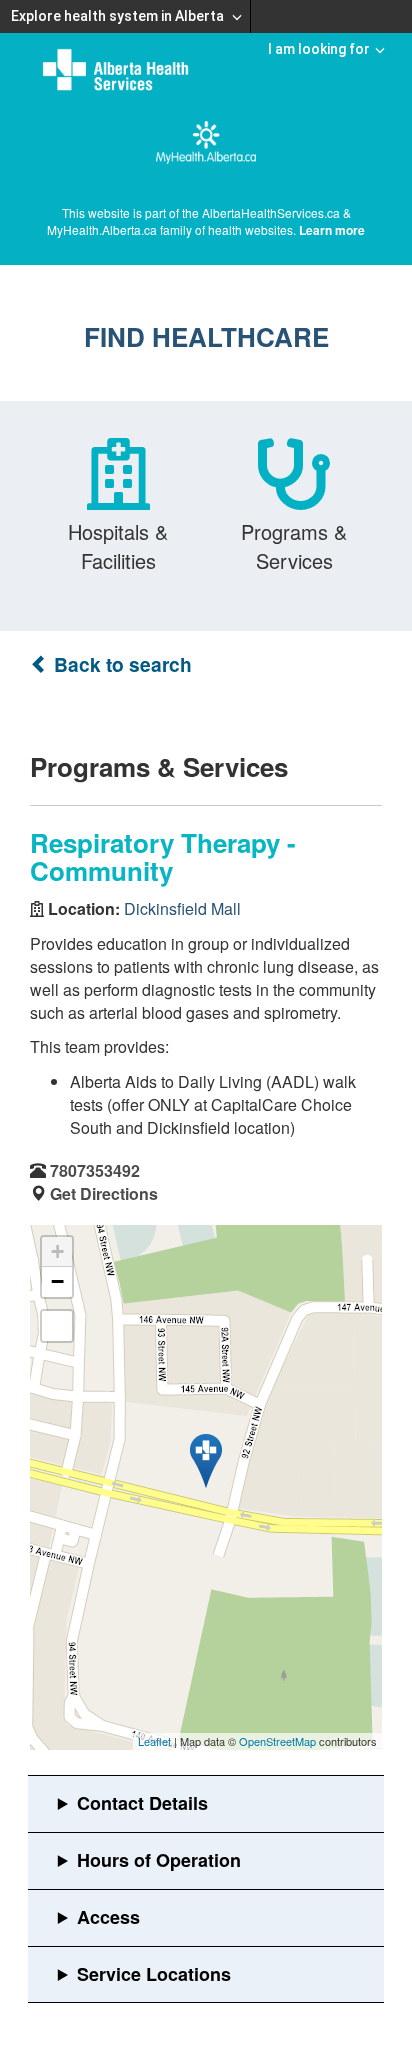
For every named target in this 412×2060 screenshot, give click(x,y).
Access (108, 1917)
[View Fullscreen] (57, 1326)
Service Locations (154, 1974)
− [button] (57, 1281)
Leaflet (154, 1741)
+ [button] (57, 1251)
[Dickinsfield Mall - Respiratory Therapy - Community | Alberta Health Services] (206, 1461)
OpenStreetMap (277, 1741)
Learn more (332, 230)
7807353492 (95, 1170)
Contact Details (142, 1803)
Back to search (120, 664)
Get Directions (104, 1193)
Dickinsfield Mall (182, 908)
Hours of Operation (159, 1860)
